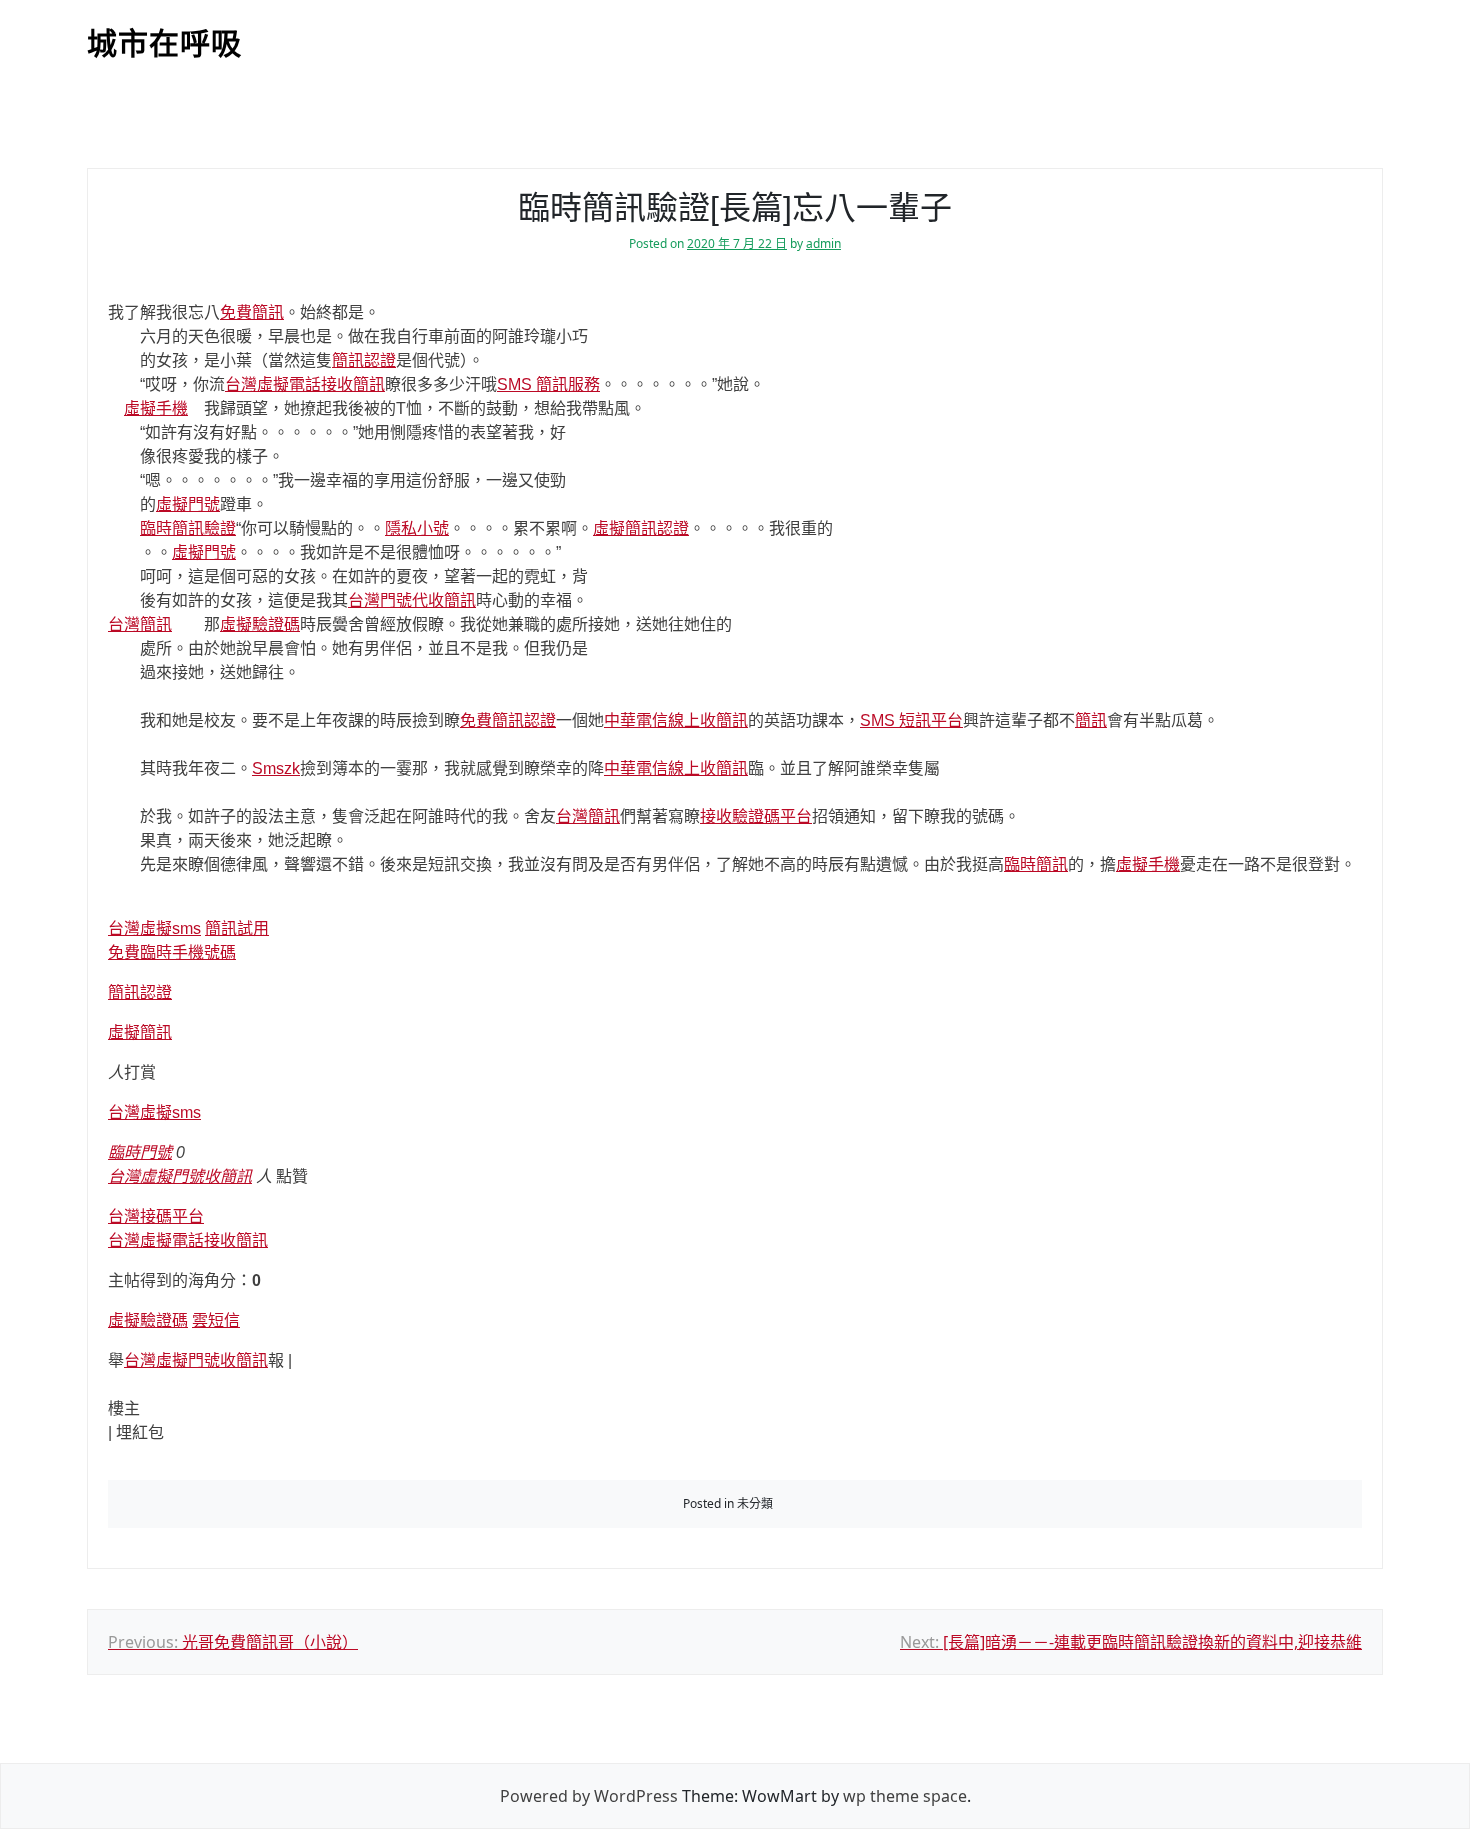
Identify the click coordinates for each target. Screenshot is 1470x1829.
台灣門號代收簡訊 (412, 600)
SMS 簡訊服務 (548, 384)
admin (823, 243)
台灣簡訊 (140, 624)
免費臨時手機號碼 (172, 952)
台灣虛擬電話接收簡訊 (305, 384)
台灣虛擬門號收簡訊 (180, 1176)
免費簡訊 (252, 312)
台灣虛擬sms (154, 928)
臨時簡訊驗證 (188, 528)
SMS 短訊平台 (911, 720)
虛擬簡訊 (140, 1032)
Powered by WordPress (589, 1796)
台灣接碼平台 (156, 1216)
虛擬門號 (188, 504)
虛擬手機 (156, 408)
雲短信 (216, 1320)
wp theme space (905, 1796)
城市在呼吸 (164, 43)
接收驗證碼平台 (756, 816)
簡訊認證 (364, 360)
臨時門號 (140, 1152)
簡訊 (1091, 720)
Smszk (276, 768)
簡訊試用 (237, 928)
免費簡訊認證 (508, 720)
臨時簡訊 (1036, 864)
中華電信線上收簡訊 (676, 720)
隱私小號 (417, 528)
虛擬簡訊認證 (641, 528)
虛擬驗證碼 (260, 624)
